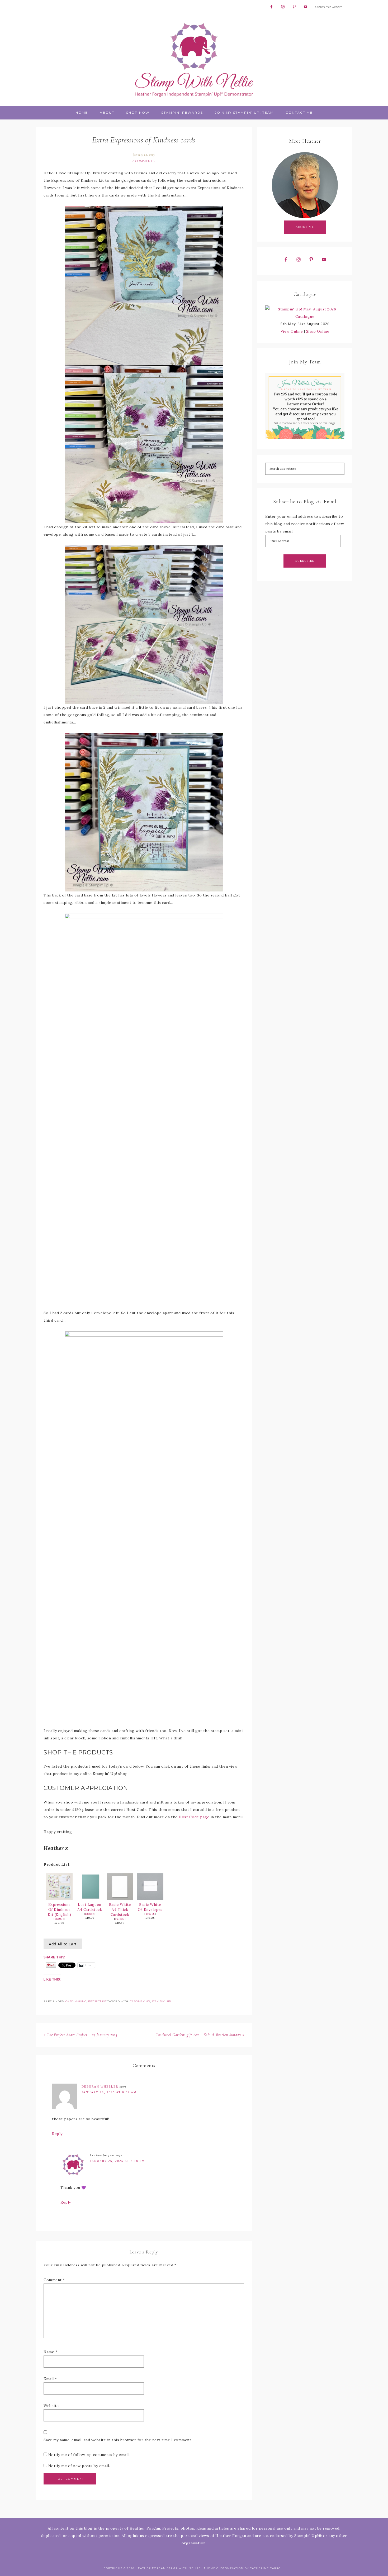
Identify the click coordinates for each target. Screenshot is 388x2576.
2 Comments (143, 161)
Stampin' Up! (161, 2001)
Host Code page (194, 1817)
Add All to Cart (63, 1944)
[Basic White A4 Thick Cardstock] (120, 1898)
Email (50, 2379)
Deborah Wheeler (100, 2086)
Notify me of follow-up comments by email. (89, 2455)
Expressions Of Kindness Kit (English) (60, 1910)
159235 (150, 1914)
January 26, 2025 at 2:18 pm (117, 2161)
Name (50, 2352)
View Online (292, 331)
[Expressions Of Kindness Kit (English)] (59, 1898)
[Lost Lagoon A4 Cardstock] (90, 1898)
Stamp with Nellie (194, 60)
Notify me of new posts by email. (79, 2466)
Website (51, 2406)
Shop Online (318, 331)
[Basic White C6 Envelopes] (150, 1898)
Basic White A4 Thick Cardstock (120, 1910)
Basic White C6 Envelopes (150, 1907)
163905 (59, 1919)
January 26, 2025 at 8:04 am (109, 2092)
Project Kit (97, 2001)
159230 (120, 1919)
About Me (305, 227)
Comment (54, 2280)
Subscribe (305, 561)
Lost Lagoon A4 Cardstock (90, 1907)
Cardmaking (140, 2001)
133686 (90, 1914)
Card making (76, 2001)
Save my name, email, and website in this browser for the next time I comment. (118, 2440)
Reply (57, 2134)
